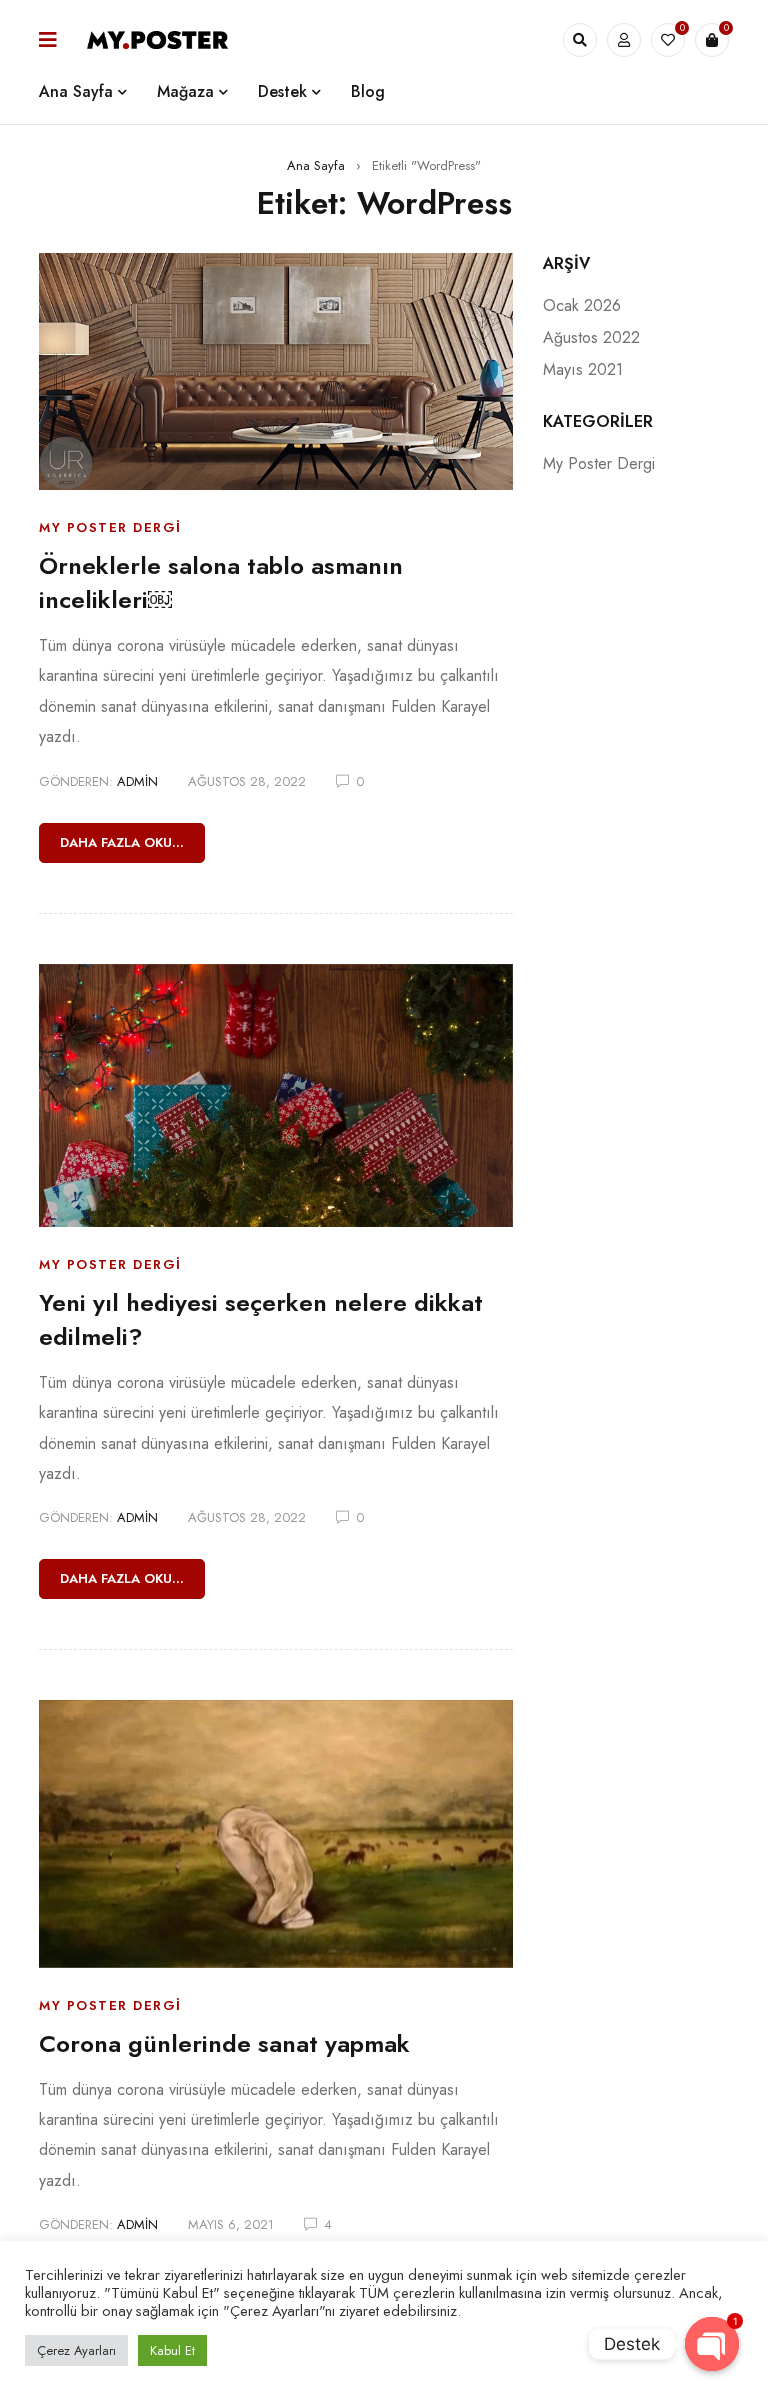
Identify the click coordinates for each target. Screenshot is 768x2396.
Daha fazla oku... (122, 842)
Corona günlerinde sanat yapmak (224, 2043)
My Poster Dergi (110, 527)
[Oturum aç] (624, 40)
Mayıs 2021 (583, 369)
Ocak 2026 (582, 305)
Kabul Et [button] (172, 2350)
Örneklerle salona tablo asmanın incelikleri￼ (221, 582)
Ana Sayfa (316, 165)
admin (137, 781)
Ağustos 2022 (591, 337)
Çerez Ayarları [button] (76, 2350)
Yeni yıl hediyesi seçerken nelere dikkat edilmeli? (261, 1319)
